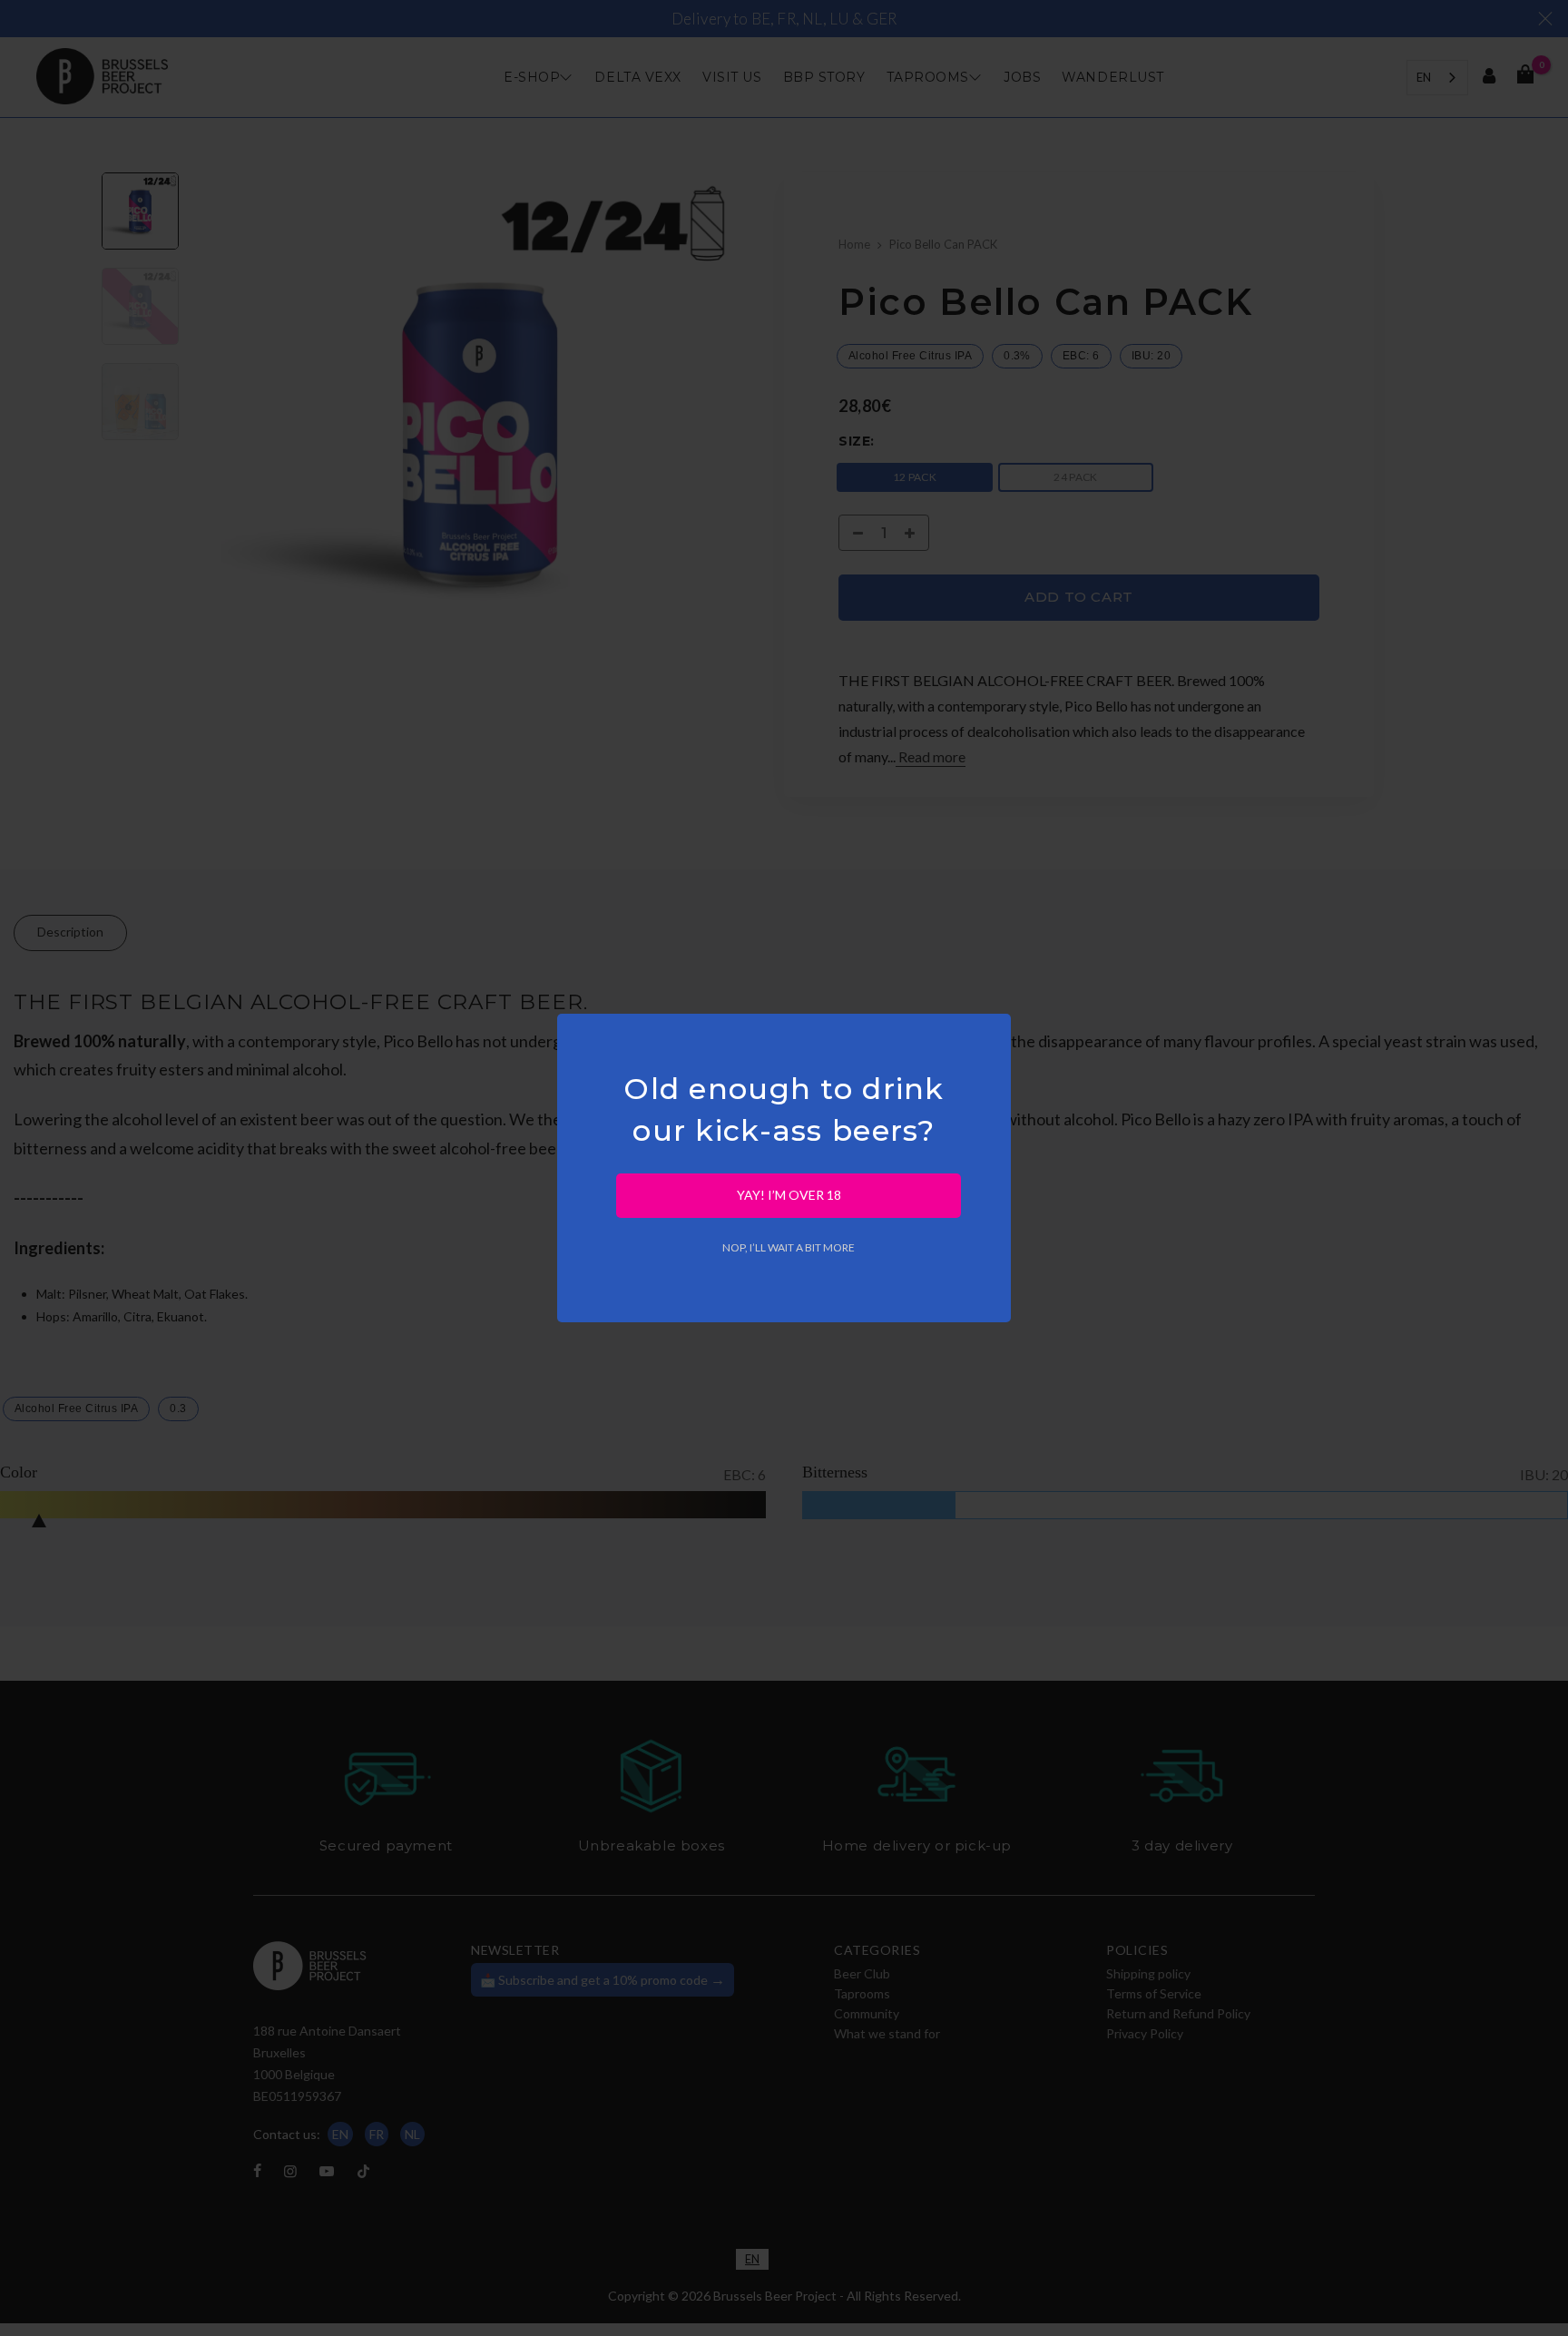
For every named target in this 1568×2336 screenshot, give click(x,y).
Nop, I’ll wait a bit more (789, 1247)
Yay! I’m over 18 (789, 1195)
